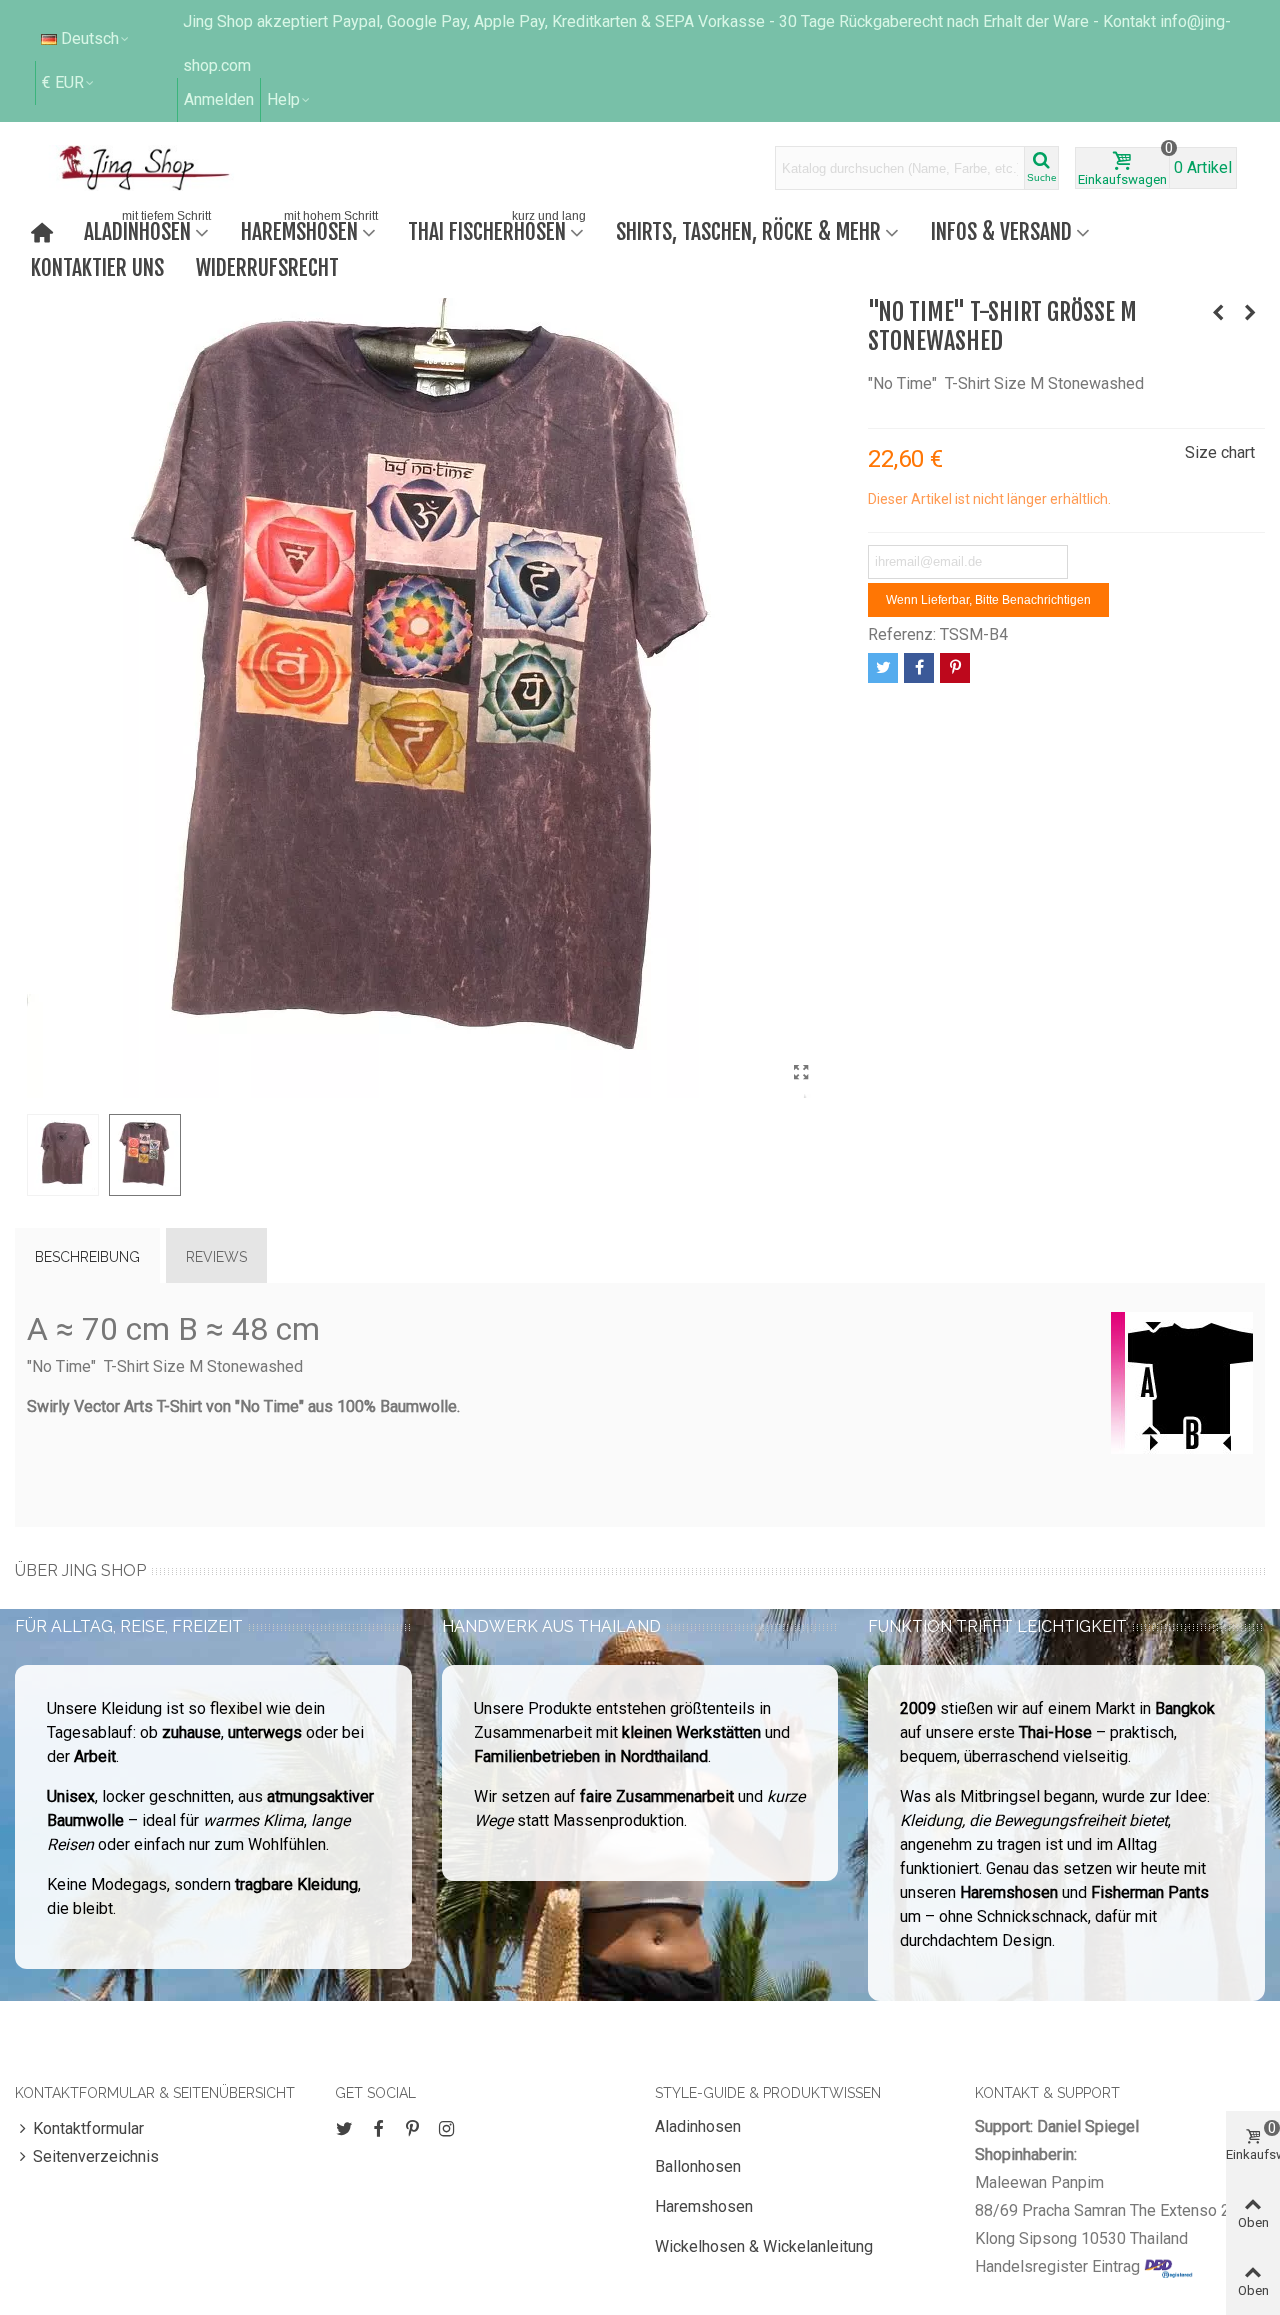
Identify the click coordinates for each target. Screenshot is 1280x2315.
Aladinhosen (147, 229)
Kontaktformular (88, 2128)
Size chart (1220, 452)
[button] (289, 100)
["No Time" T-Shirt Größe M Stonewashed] (802, 1073)
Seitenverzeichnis (96, 2156)
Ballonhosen (698, 2166)
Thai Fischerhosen (497, 229)
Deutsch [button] (90, 38)
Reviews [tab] (216, 1257)
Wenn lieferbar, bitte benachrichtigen (988, 600)
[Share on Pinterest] (955, 668)
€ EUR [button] (63, 82)
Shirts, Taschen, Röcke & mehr (748, 231)
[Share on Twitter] (883, 668)
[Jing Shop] (168, 168)
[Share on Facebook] (919, 668)
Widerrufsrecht (267, 267)
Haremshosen (309, 229)
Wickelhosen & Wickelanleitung (764, 2246)
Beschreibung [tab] (87, 1257)
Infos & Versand (1001, 231)
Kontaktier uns (97, 267)
